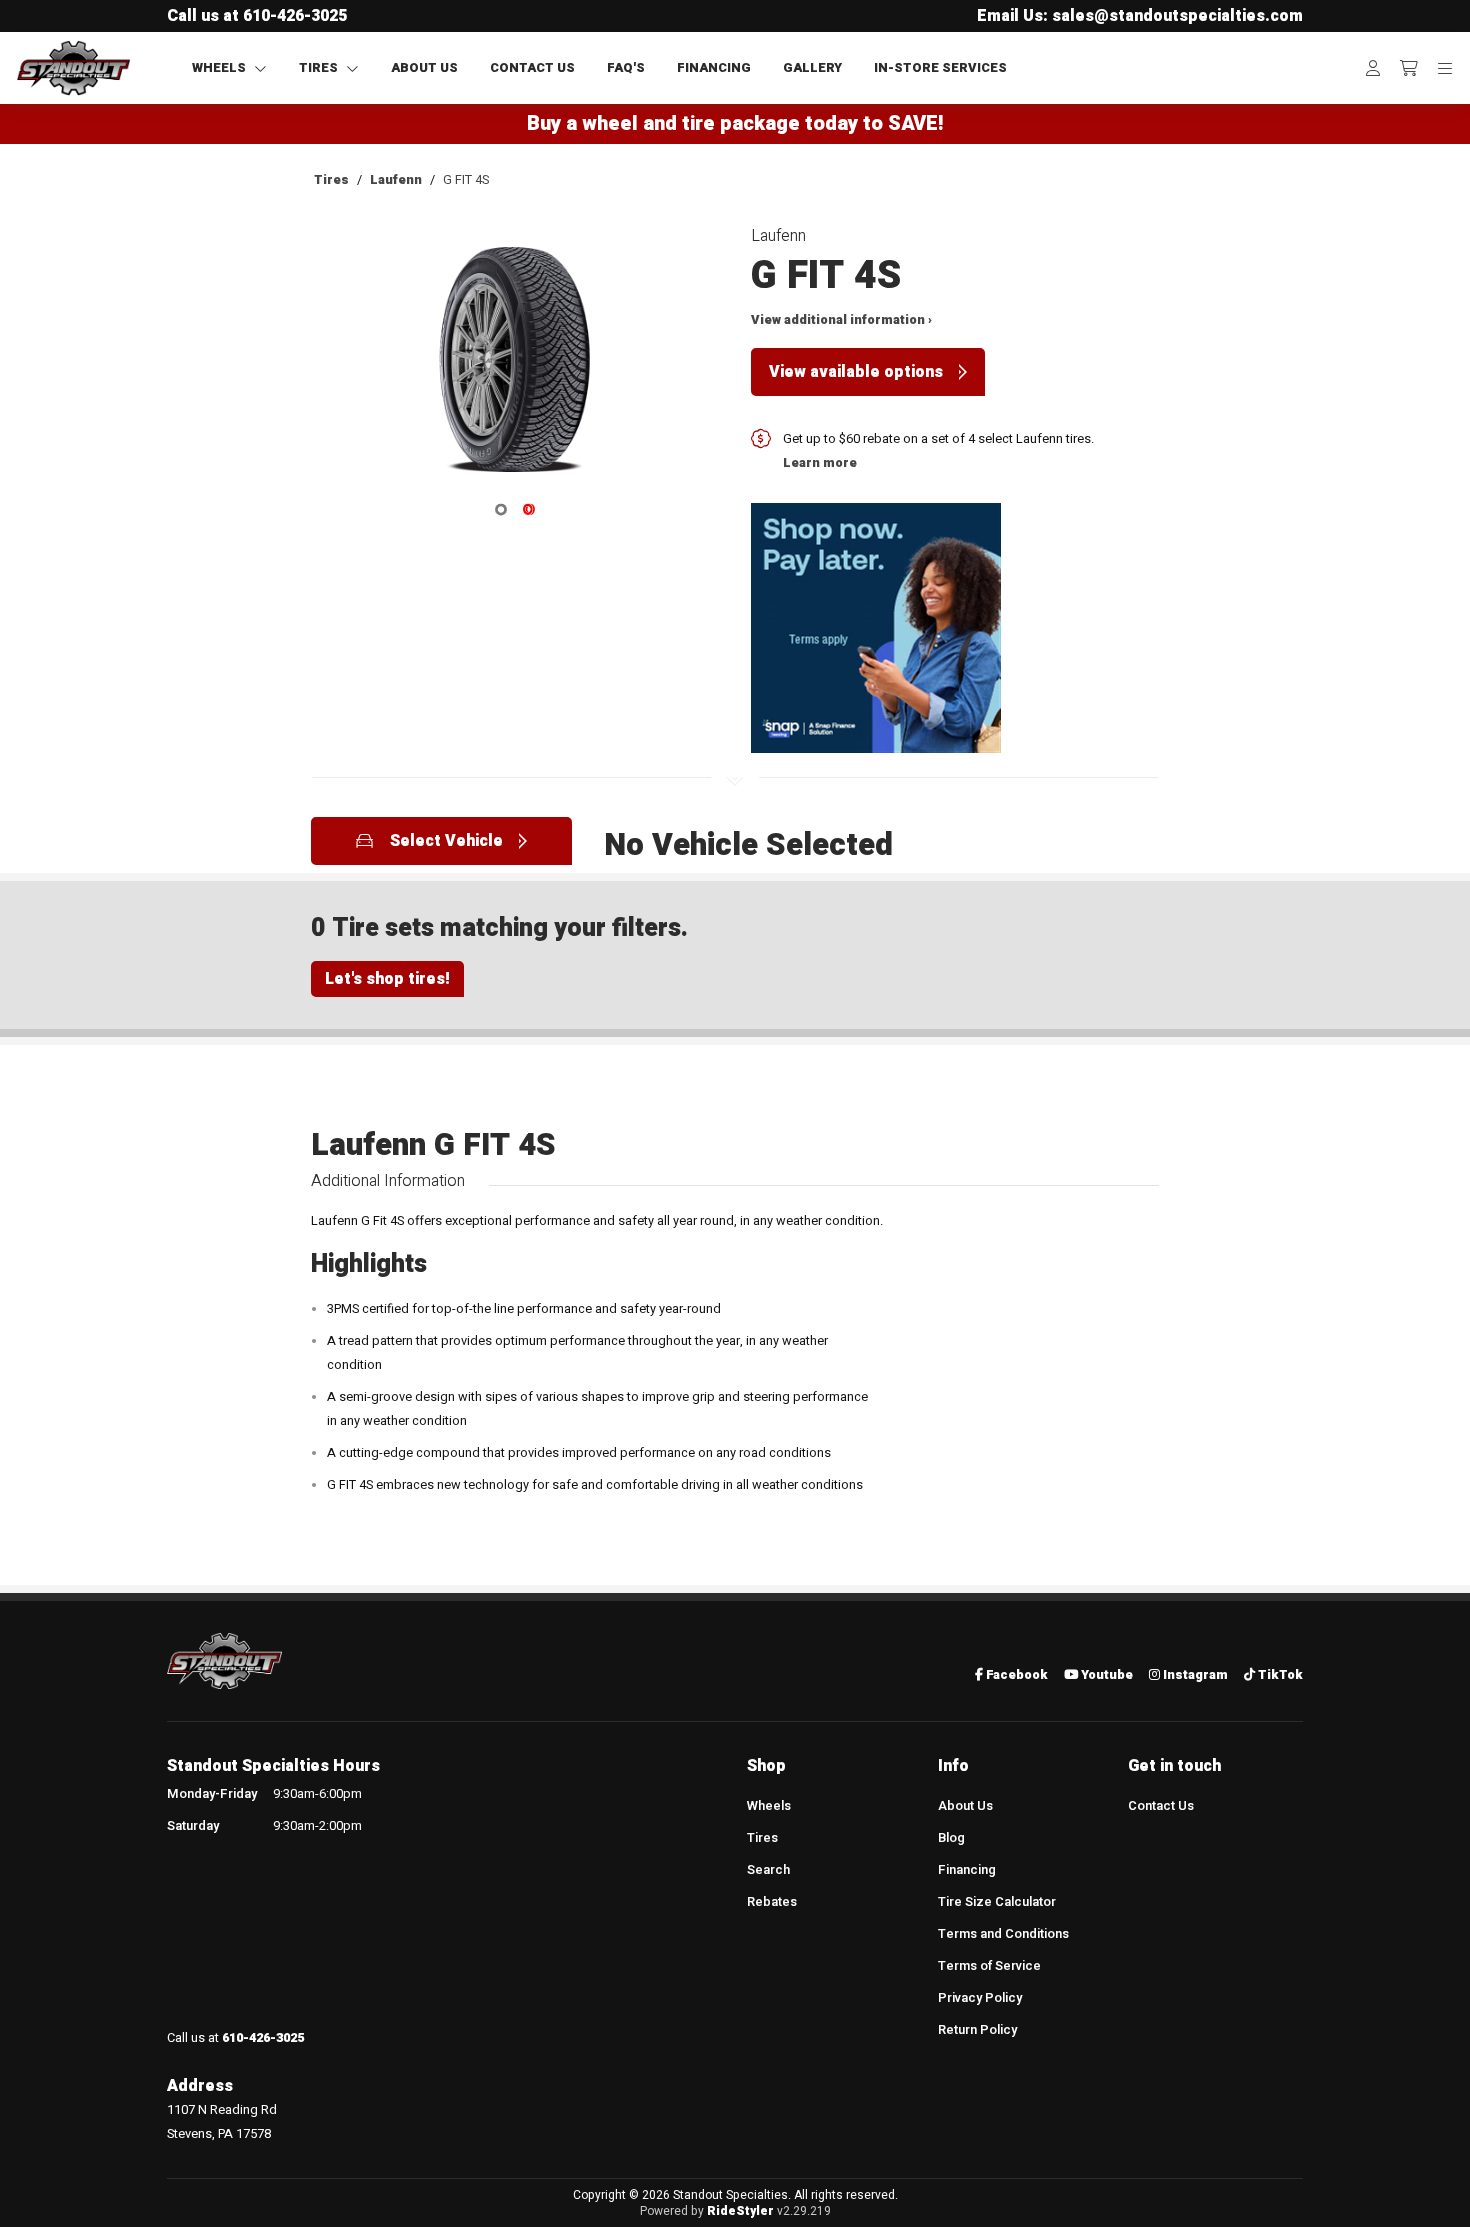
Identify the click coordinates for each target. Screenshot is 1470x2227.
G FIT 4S (466, 180)
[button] (515, 367)
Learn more (820, 463)
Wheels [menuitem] (769, 1806)
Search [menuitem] (768, 1870)
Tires (331, 180)
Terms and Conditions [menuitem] (1003, 1934)
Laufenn (396, 180)
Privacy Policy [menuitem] (980, 1998)
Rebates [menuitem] (772, 1902)
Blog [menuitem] (951, 1838)
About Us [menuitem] (965, 1806)
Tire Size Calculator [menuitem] (997, 1902)
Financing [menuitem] (967, 1870)
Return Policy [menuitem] (977, 2030)
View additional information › (841, 320)
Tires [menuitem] (762, 1838)
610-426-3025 (295, 16)
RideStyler (740, 2211)
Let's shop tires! (387, 979)
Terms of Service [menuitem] (989, 1966)
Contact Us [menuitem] (1161, 1806)
